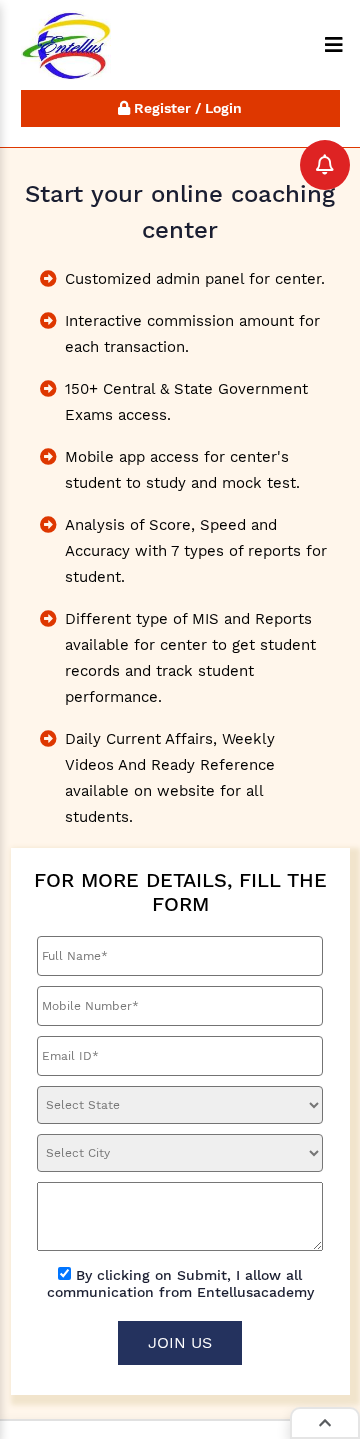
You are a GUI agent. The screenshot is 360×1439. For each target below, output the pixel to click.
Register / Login (186, 108)
